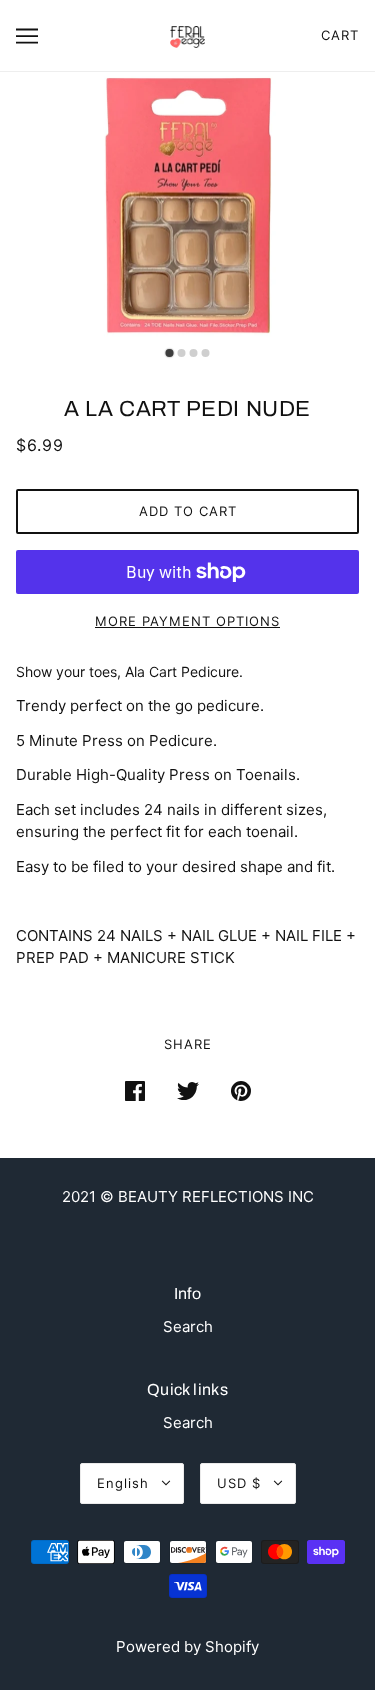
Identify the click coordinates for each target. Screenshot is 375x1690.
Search (188, 1326)
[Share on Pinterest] (241, 1090)
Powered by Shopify (187, 1646)
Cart (340, 35)
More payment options (187, 621)
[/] (188, 33)
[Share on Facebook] (135, 1090)
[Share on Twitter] (188, 1090)
